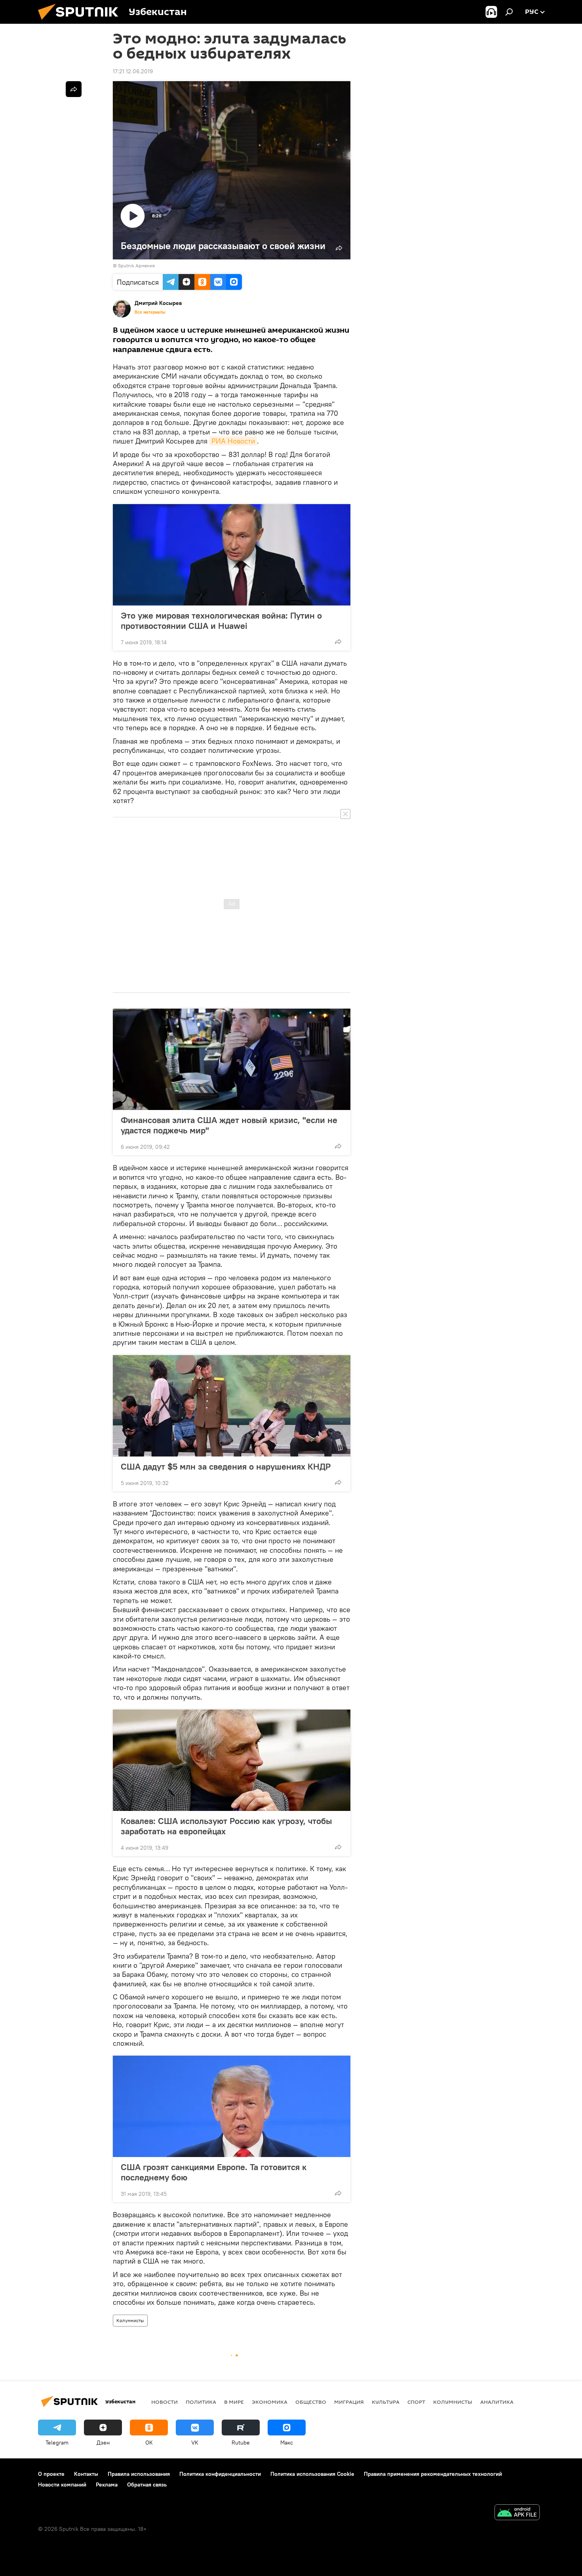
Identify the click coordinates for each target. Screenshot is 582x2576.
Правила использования (139, 2474)
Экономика (270, 2402)
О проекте (51, 2474)
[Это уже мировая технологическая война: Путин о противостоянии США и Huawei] (232, 555)
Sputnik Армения (136, 266)
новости (165, 2402)
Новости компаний (62, 2485)
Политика (201, 2402)
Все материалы (150, 312)
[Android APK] (517, 2513)
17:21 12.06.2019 (133, 71)
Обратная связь (147, 2485)
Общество (311, 2402)
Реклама (107, 2485)
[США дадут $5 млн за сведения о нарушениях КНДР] (232, 1406)
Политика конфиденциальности (220, 2474)
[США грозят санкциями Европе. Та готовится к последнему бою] (232, 2106)
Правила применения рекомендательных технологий (433, 2474)
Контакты (86, 2474)
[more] (338, 642)
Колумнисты (130, 2320)
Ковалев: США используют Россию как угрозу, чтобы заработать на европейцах (226, 1826)
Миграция (349, 2402)
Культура (386, 2402)
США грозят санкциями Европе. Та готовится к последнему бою (214, 2172)
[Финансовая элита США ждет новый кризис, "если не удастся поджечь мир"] (232, 1059)
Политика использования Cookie (312, 2474)
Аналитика (497, 2402)
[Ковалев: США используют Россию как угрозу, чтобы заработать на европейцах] (232, 1760)
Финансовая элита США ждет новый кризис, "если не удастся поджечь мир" (229, 1125)
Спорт (416, 2402)
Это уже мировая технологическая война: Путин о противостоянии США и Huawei (221, 621)
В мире (234, 2402)
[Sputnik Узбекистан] (81, 22)
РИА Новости (233, 441)
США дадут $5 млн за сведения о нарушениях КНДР (226, 1466)
